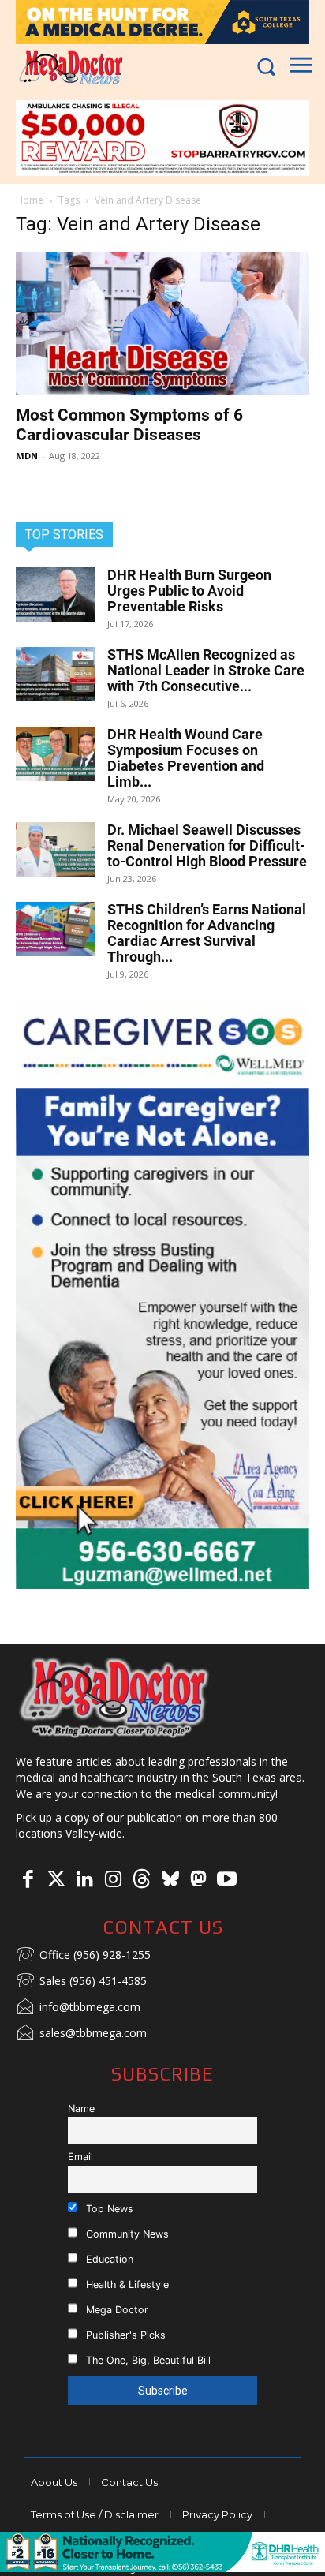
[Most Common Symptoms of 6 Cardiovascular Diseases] (162, 323)
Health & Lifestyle (126, 2284)
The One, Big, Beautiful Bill (147, 2360)
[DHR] (162, 2568)
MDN (27, 456)
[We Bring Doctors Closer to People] (114, 1697)
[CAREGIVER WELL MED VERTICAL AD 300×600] (162, 1295)
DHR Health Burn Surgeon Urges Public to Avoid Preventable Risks (189, 591)
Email (80, 2157)
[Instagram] (113, 1880)
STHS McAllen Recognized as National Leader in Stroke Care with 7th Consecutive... (206, 670)
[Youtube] (226, 1880)
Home (30, 200)
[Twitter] (56, 1880)
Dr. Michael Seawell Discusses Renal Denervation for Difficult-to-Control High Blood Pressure (207, 845)
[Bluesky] (170, 1880)
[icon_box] (83, 1956)
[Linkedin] (84, 1880)
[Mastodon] (198, 1880)
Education (108, 2259)
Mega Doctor (116, 2310)
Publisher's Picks (124, 2335)
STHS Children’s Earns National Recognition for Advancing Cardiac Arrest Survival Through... (207, 933)
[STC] (162, 22)
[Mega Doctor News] (71, 67)
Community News (126, 2234)
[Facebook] (28, 1880)
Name (81, 2109)
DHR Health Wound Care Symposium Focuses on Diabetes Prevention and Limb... (186, 758)
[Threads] (141, 1880)
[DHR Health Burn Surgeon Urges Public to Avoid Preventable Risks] (55, 594)
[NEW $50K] (162, 138)
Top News (108, 2209)
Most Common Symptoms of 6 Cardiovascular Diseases (129, 425)
